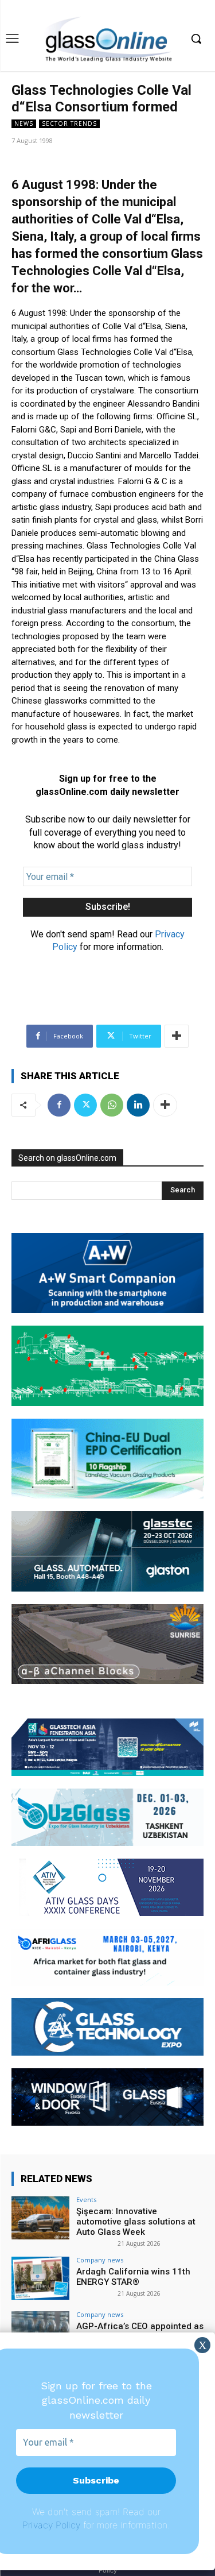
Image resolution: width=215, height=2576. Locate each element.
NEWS (24, 123)
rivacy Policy (54, 2525)
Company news (100, 2260)
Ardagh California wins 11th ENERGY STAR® (133, 2277)
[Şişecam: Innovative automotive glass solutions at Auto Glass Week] (40, 2218)
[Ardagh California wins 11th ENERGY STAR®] (40, 2278)
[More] (177, 1036)
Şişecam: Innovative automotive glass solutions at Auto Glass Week (136, 2222)
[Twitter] (85, 1105)
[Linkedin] (138, 1105)
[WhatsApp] (112, 1105)
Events (86, 2200)
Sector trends (69, 123)
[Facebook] (59, 1105)
